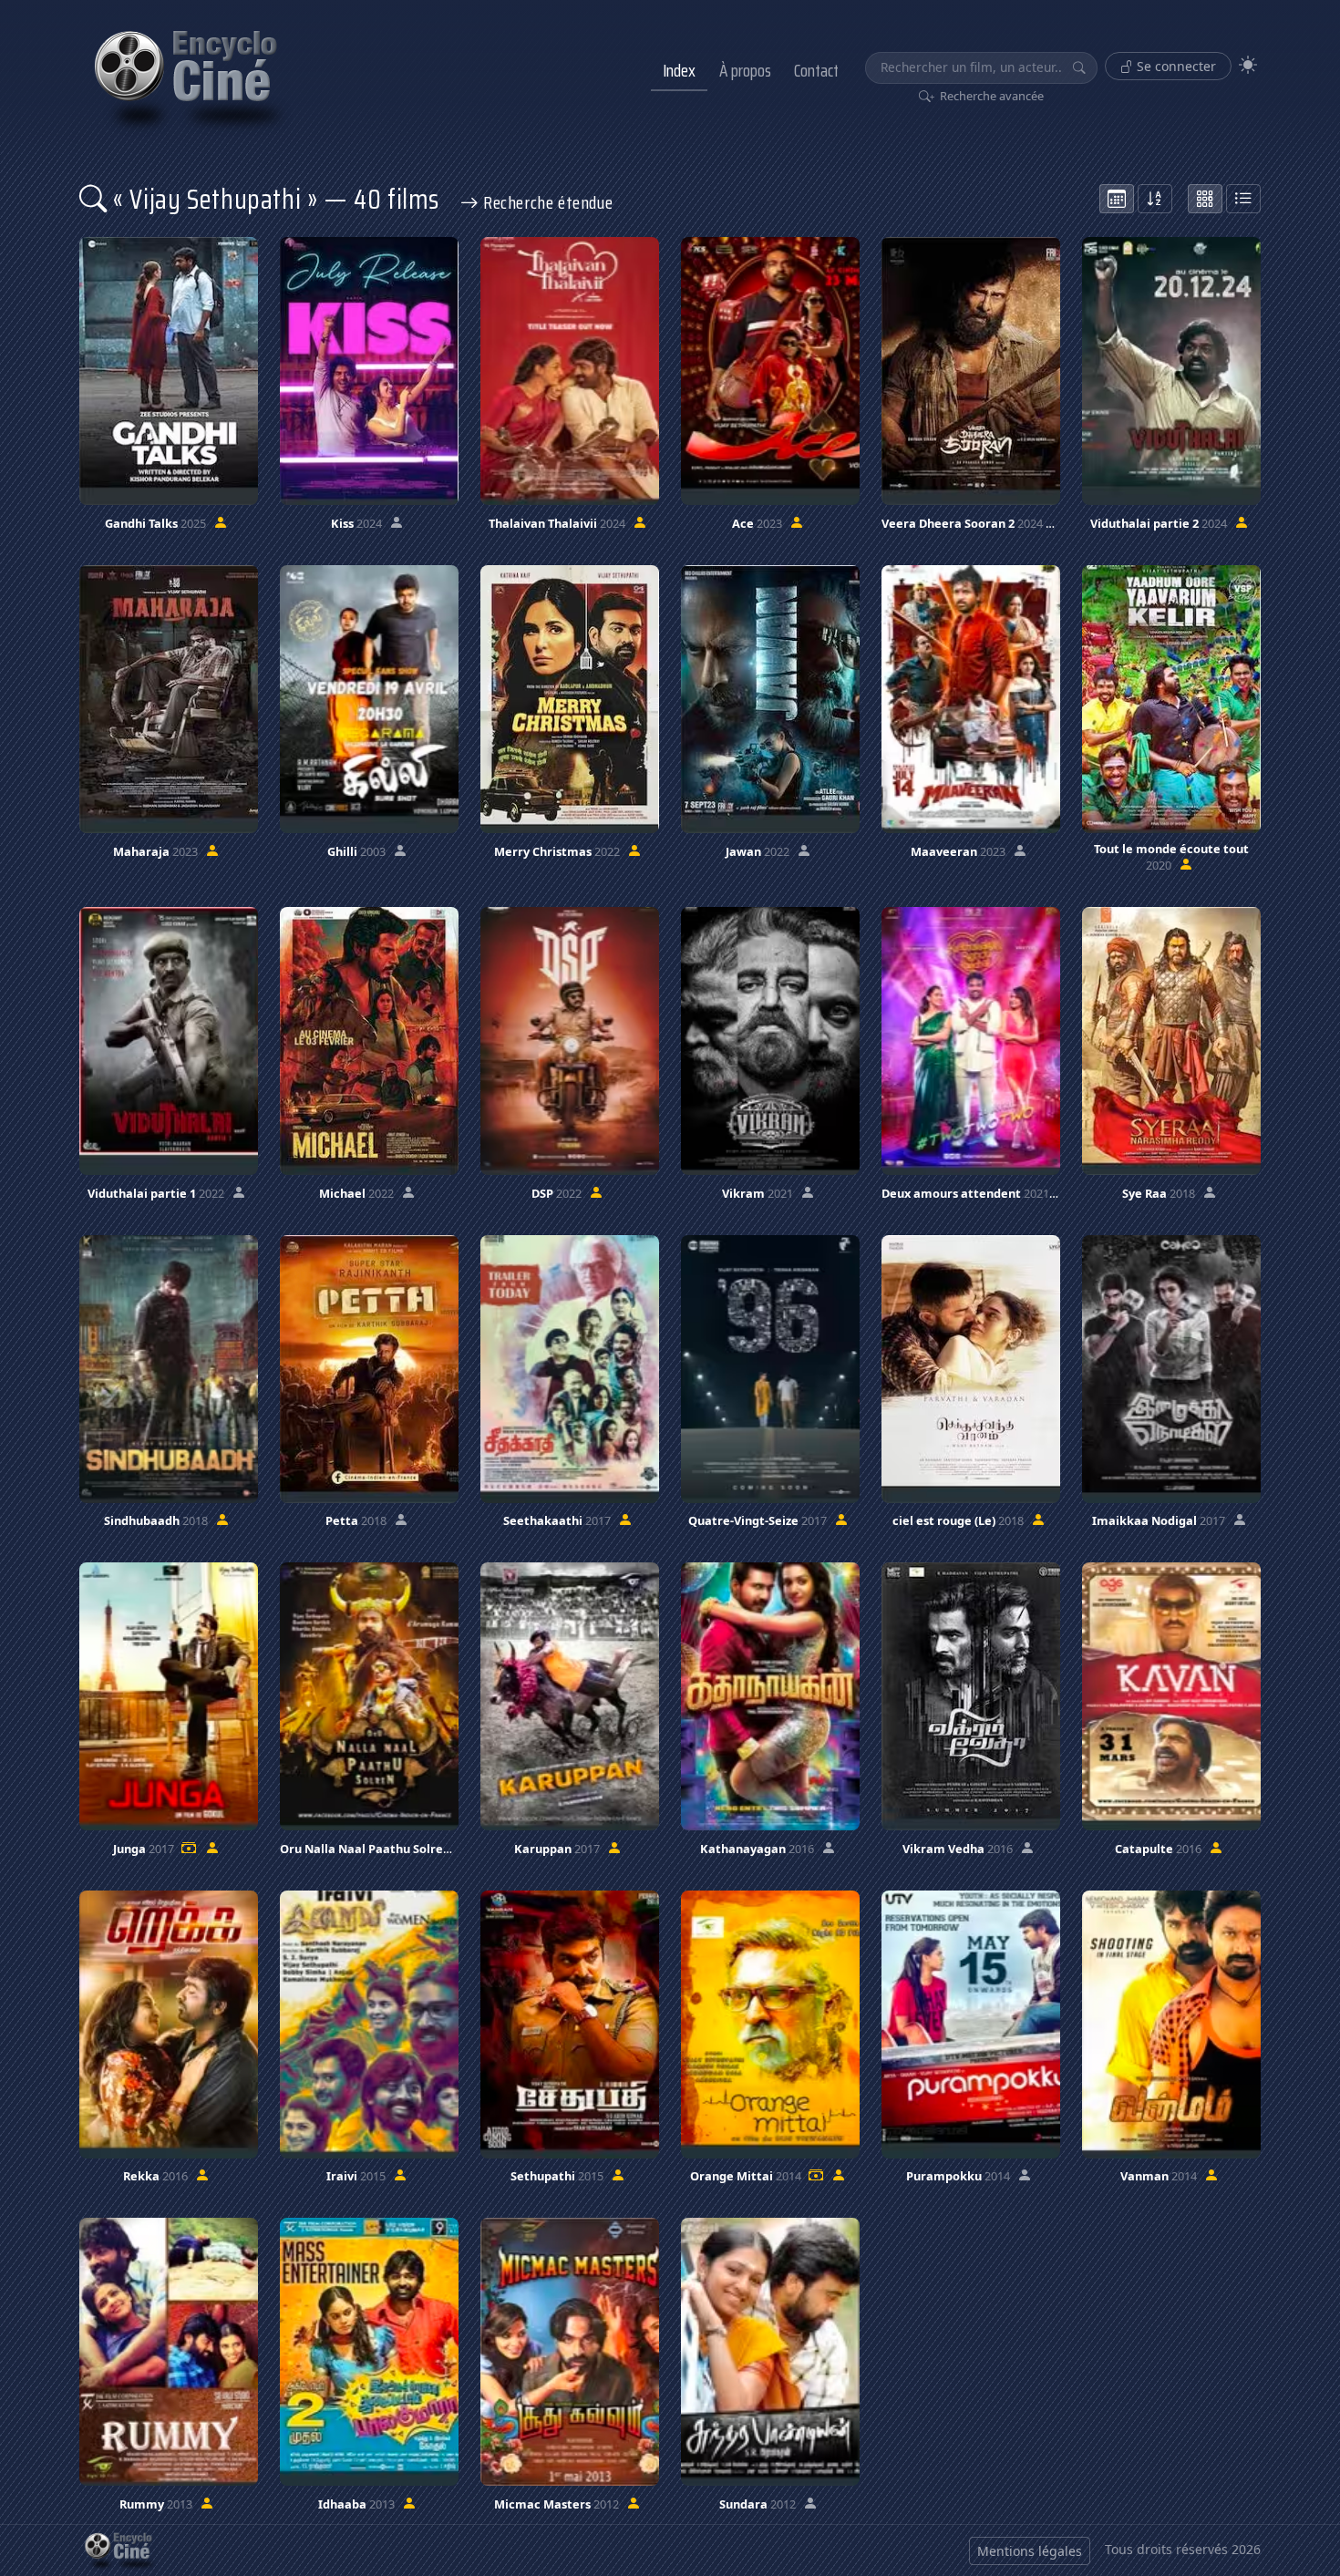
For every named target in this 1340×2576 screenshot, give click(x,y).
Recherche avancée (990, 96)
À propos (745, 70)
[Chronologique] (1117, 199)
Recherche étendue (546, 202)
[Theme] (1248, 65)
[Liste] (1243, 199)
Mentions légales (1030, 2551)
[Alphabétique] (1155, 199)
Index (679, 70)
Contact (816, 70)
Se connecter (1175, 66)
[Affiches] (1205, 199)
